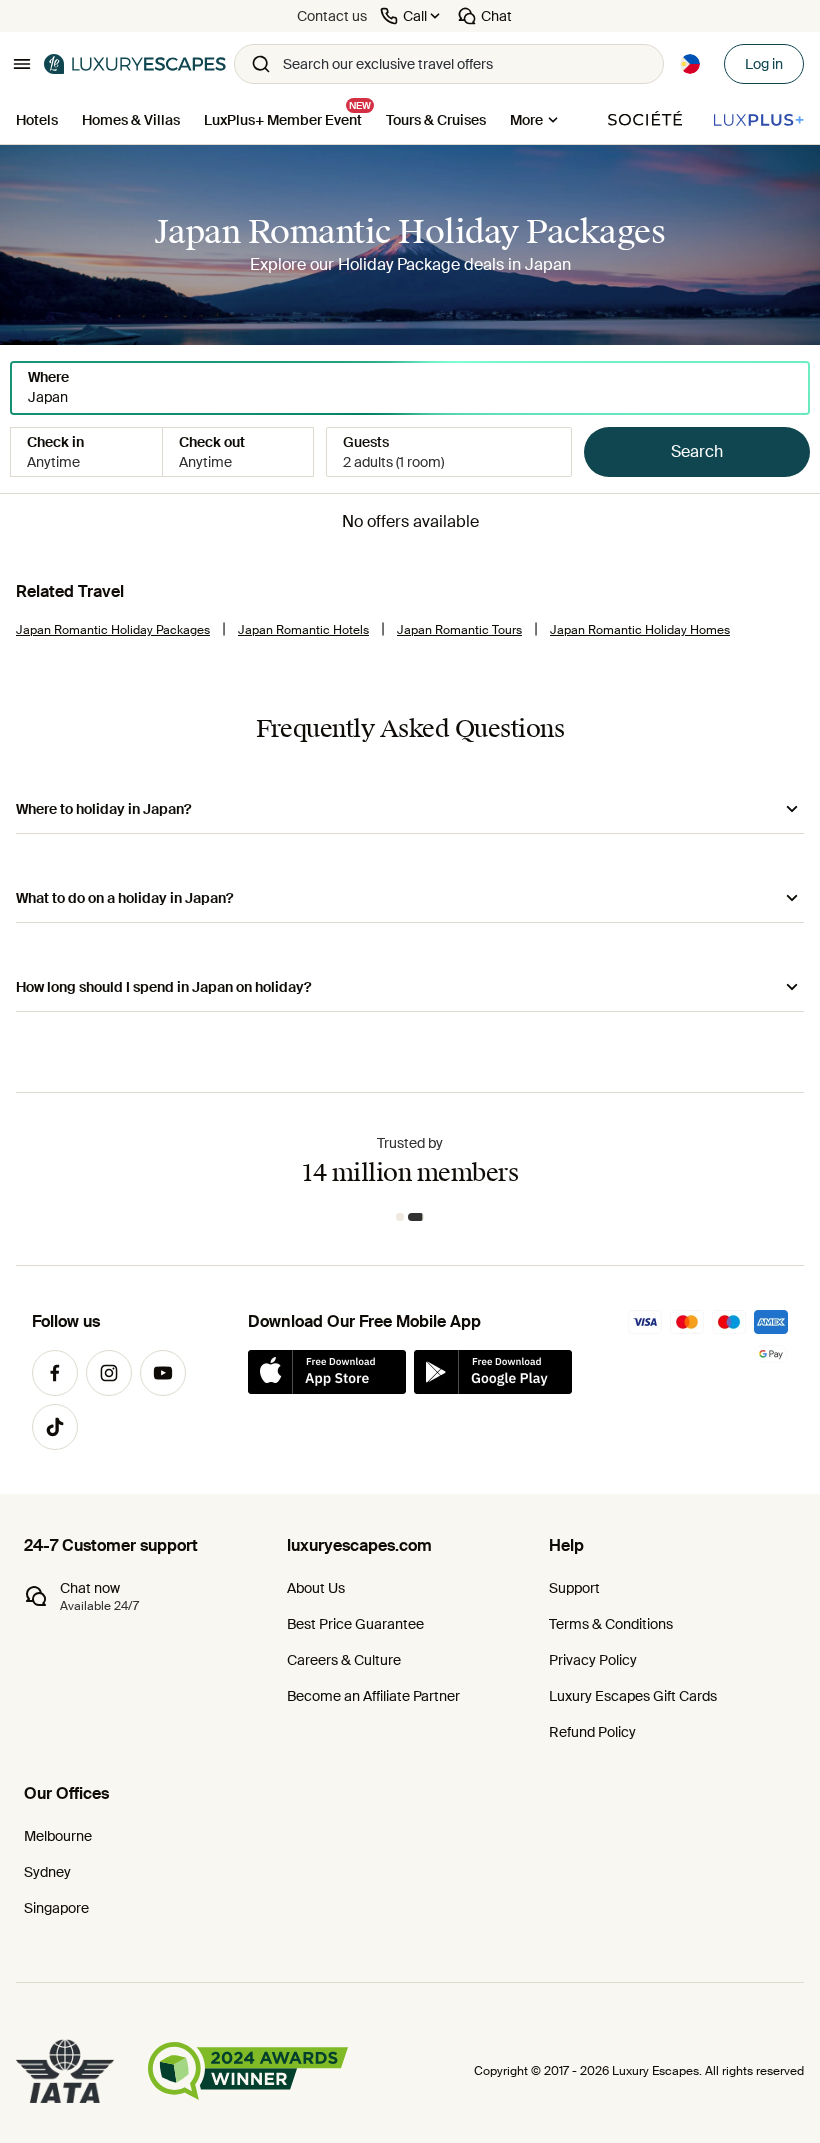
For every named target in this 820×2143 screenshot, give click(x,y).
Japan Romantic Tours (459, 630)
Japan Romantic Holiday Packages (113, 630)
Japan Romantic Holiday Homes (640, 630)
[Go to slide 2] (419, 1217)
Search (697, 451)
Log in (764, 64)
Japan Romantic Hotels (303, 630)
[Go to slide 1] (403, 1217)
